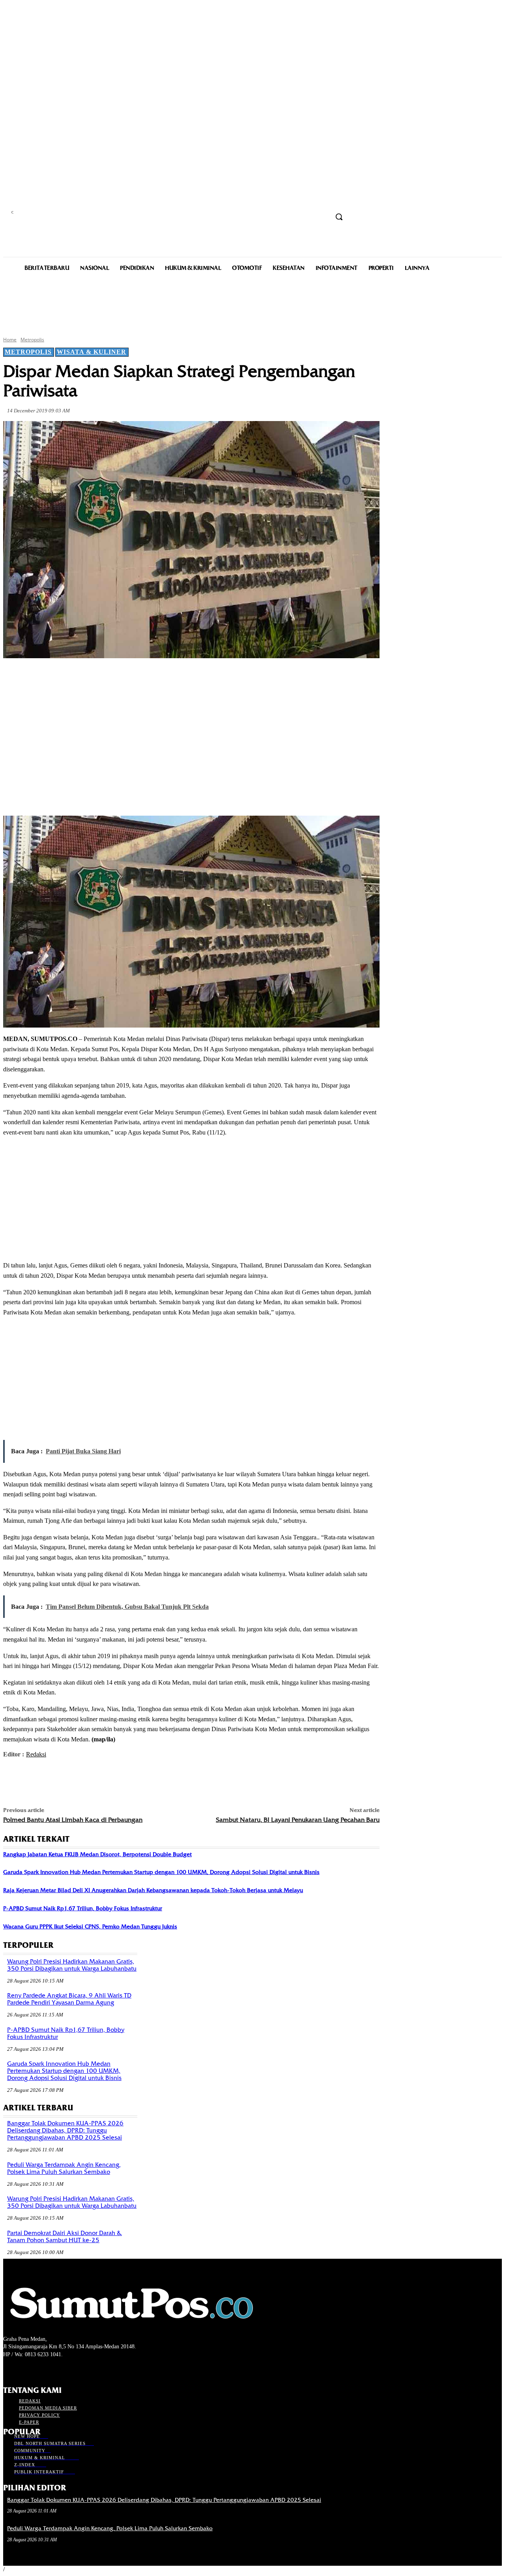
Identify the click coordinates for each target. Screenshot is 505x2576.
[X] (103, 677)
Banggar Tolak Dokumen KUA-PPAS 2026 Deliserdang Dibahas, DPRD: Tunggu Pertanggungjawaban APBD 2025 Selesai (65, 2130)
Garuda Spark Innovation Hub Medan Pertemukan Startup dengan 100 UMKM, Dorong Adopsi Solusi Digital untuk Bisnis (161, 1872)
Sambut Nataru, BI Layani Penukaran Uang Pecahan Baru (298, 1820)
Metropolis (32, 340)
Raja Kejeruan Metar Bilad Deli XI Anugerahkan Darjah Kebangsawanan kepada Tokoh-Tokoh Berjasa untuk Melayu (153, 1890)
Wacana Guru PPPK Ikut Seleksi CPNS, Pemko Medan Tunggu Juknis (90, 1926)
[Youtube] (50, 2369)
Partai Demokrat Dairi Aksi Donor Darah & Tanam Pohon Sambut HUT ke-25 (65, 2237)
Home (10, 340)
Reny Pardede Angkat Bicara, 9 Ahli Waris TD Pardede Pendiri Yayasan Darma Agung (69, 1999)
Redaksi (36, 1754)
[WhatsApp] (159, 677)
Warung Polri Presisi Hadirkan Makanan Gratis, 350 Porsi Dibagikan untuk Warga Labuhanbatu (72, 1965)
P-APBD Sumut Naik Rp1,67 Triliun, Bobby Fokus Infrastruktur (83, 1908)
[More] (188, 677)
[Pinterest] (131, 677)
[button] (339, 217)
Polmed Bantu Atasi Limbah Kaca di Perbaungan (73, 1820)
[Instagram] (22, 2369)
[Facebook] (74, 677)
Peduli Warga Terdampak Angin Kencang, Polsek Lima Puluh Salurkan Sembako (64, 2168)
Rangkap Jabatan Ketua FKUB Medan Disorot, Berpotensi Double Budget (97, 1854)
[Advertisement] (252, 303)
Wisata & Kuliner (92, 352)
